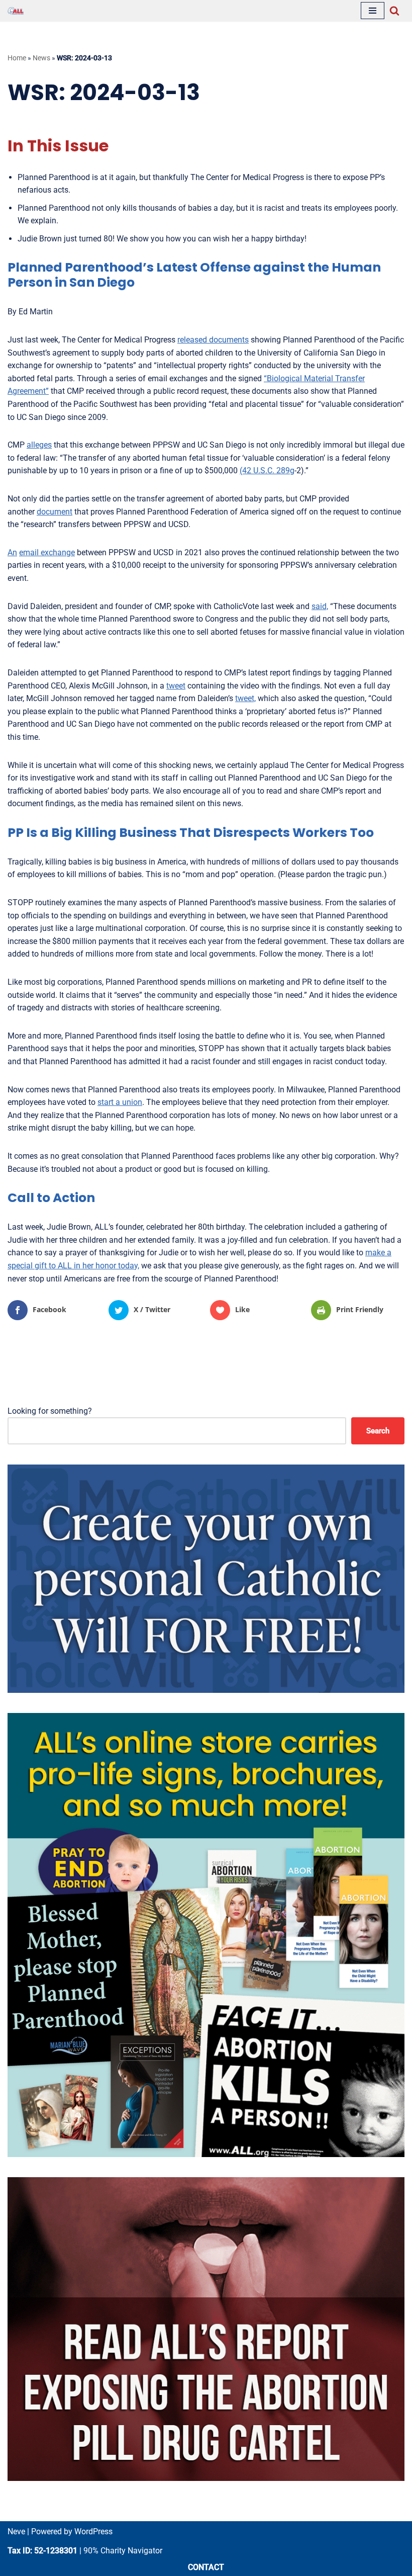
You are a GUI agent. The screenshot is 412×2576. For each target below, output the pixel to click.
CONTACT (206, 2567)
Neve (16, 2531)
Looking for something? (50, 1411)
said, (320, 606)
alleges (39, 445)
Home (17, 58)
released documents (213, 340)
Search (378, 1431)
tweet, (245, 698)
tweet (176, 686)
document (55, 512)
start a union (120, 1102)
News (41, 58)
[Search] (394, 11)
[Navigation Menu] (373, 11)
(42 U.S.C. (258, 470)
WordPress (93, 2531)
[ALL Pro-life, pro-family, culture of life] (16, 11)
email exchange (47, 552)
